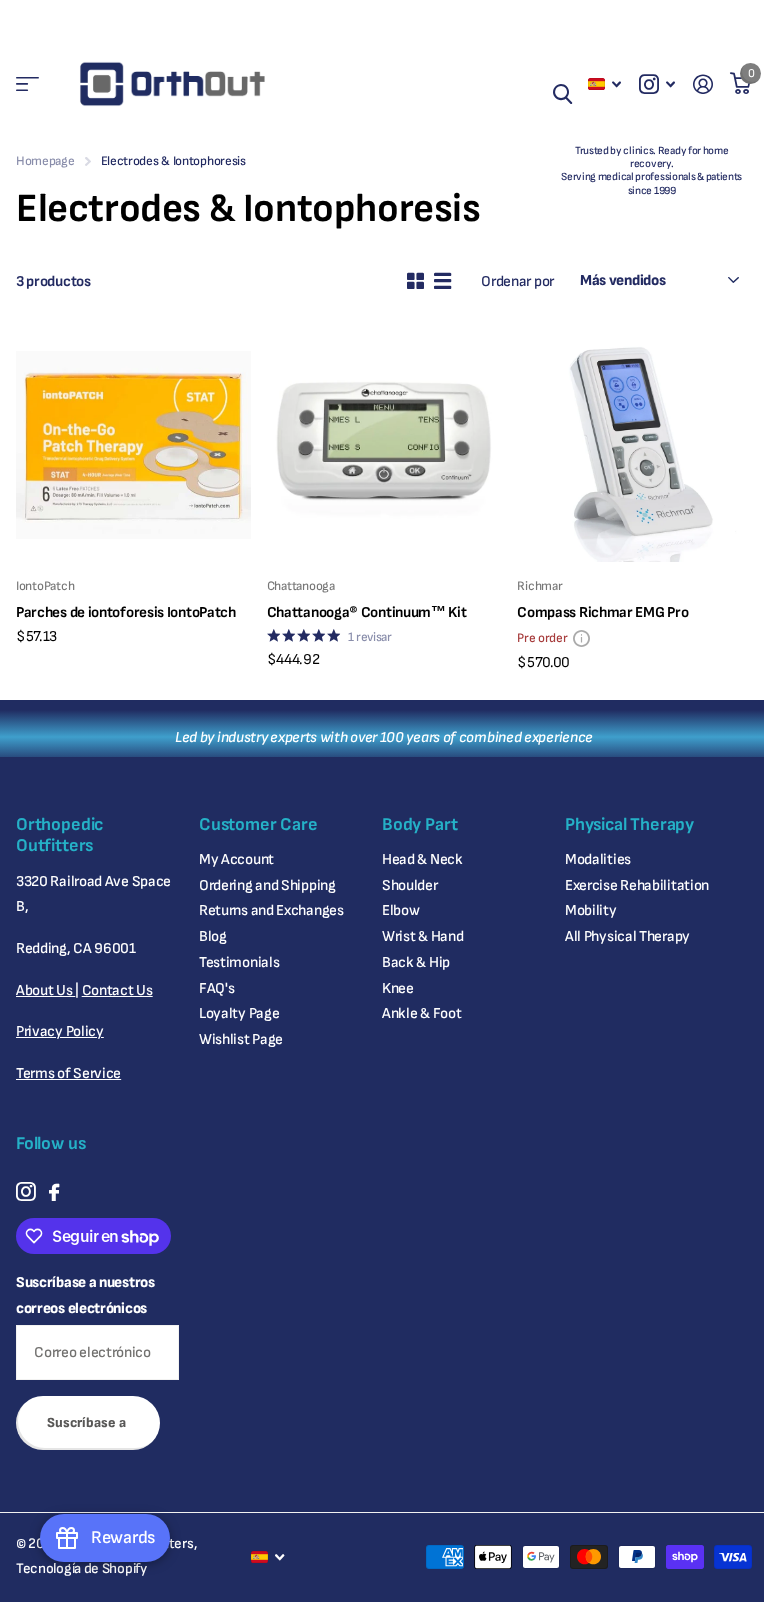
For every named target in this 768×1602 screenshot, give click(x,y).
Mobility (591, 910)
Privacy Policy (60, 1031)
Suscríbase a (88, 1422)
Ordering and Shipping (267, 885)
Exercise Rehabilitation (637, 885)
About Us (45, 990)
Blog (213, 936)
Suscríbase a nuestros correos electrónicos (85, 1295)
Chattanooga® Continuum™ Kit (367, 612)
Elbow (401, 910)
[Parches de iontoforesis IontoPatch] (133, 445)
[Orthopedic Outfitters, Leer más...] (657, 84)
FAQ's (217, 988)
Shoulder (410, 885)
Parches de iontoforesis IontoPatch (126, 612)
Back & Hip (416, 962)
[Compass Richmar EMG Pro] (634, 445)
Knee (398, 988)
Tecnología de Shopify (81, 1568)
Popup (581, 638)
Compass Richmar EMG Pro (602, 612)
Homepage (45, 161)
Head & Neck (422, 859)
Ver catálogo (27, 84)
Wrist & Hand (422, 936)
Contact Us (117, 990)
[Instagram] (25, 1191)
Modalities (598, 859)
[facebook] (54, 1192)
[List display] (442, 281)
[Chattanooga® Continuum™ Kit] (384, 445)
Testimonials (239, 962)
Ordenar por (517, 281)
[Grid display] (415, 281)
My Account (236, 859)
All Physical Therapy (627, 936)
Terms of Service (68, 1073)
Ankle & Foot (421, 1013)
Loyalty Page (239, 1013)
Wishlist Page (241, 1039)
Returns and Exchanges (271, 910)
